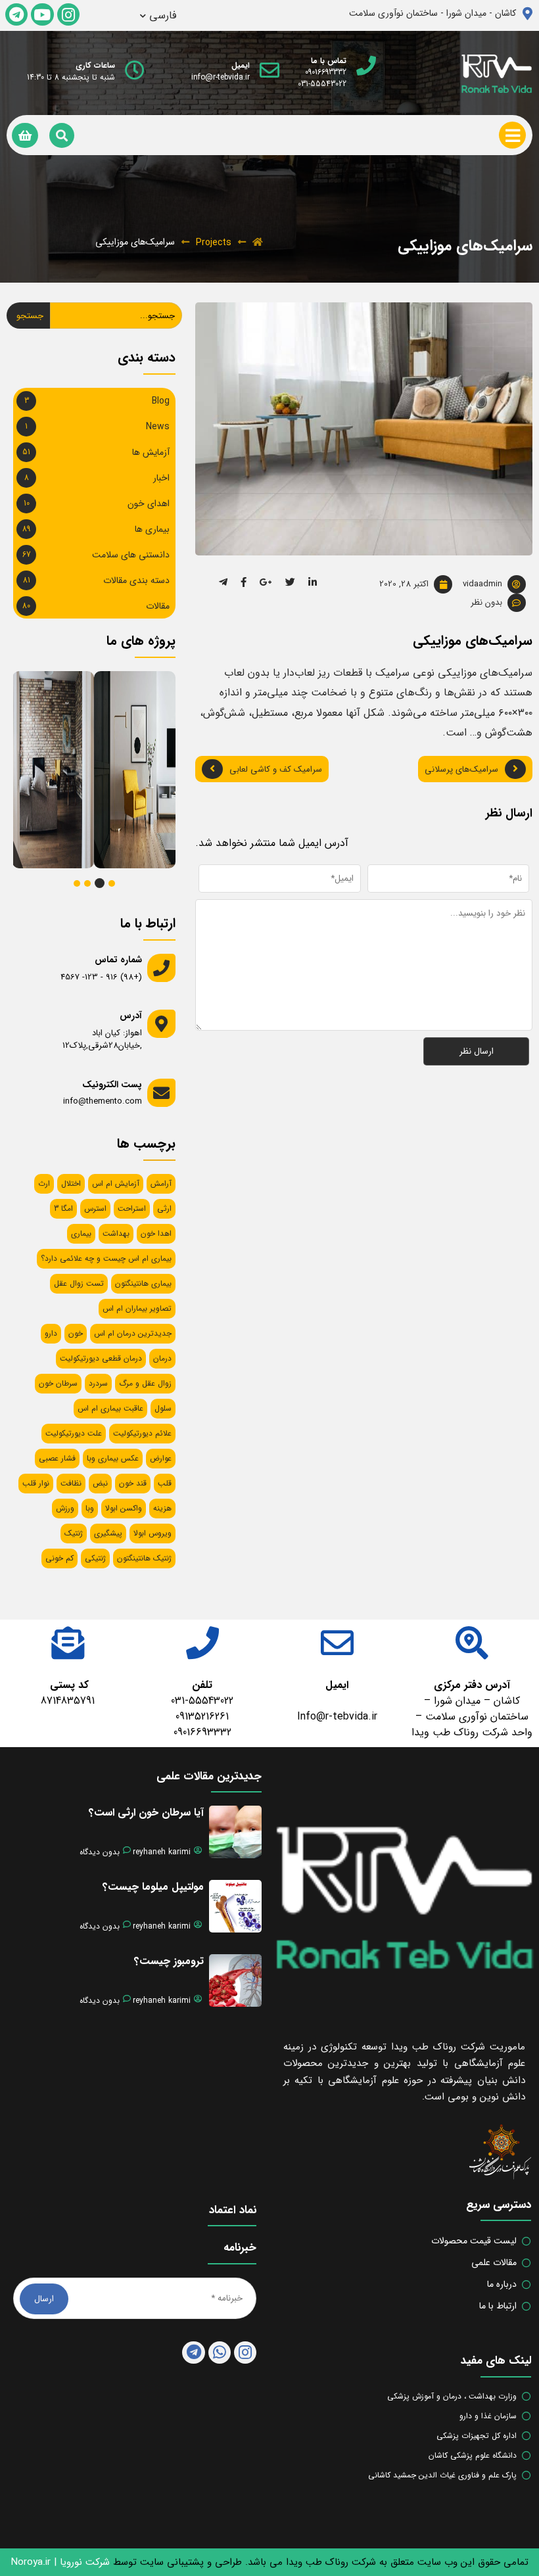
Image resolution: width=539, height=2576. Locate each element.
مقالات (158, 606)
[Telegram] (16, 14)
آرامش (161, 1183)
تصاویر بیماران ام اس (137, 1308)
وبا (90, 1508)
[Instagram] (68, 14)
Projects (214, 243)
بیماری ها (152, 529)
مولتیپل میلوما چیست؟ (153, 1887)
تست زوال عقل (79, 1283)
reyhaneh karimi (162, 1852)
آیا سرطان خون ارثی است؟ (146, 1813)
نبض (100, 1483)
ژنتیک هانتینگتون (144, 1558)
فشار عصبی (57, 1458)
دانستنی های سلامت (131, 555)
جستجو (30, 316)
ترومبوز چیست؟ (169, 1961)
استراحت (132, 1208)
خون (76, 1333)
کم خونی (59, 1558)
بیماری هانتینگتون (143, 1283)
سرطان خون (58, 1383)
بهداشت (116, 1233)
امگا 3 (63, 1208)
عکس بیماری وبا (113, 1458)
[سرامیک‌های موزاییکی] (40, 715)
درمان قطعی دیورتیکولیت (101, 1358)
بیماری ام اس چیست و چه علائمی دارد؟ (106, 1258)
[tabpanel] (131, 770)
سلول (163, 1408)
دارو (51, 1333)
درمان (162, 1358)
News (158, 427)
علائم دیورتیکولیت (142, 1433)
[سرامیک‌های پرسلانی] (122, 715)
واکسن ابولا (124, 1508)
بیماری (81, 1233)
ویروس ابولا (152, 1533)
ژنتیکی (95, 1558)
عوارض (161, 1458)
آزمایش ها (151, 452)
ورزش (65, 1508)
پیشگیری (108, 1533)
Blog (161, 401)
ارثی (164, 1208)
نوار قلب (36, 1483)
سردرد (98, 1383)
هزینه (162, 1508)
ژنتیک (74, 1533)
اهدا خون (156, 1233)
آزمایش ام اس (116, 1183)
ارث (44, 1183)
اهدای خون (149, 503)
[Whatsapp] (220, 2353)
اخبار (161, 478)
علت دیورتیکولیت (74, 1433)
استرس (95, 1208)
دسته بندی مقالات (136, 580)
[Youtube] (42, 14)
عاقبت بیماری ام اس (110, 1408)
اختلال (71, 1183)
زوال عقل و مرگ (145, 1383)
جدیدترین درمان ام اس (133, 1333)
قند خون (133, 1483)
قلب (165, 1483)
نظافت (71, 1483)
